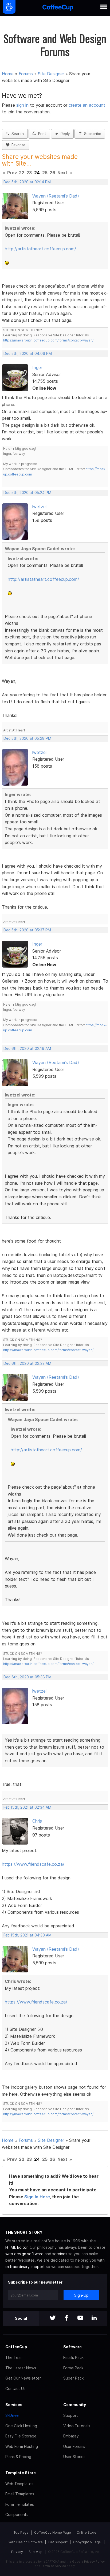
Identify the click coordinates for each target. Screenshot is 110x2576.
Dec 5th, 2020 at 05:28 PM (27, 738)
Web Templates (19, 2484)
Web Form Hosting (22, 2446)
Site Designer (51, 74)
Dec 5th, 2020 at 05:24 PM (27, 493)
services (60, 2254)
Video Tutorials (77, 2426)
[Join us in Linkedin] (94, 2318)
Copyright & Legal (87, 2542)
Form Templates (20, 2504)
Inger (37, 367)
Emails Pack (73, 2357)
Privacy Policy (94, 2562)
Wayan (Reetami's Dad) (56, 196)
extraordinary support (25, 2267)
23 (29, 173)
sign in (23, 105)
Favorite (17, 145)
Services (14, 2405)
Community (75, 2405)
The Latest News (21, 2368)
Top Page (21, 2532)
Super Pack (73, 2378)
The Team (14, 2357)
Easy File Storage (21, 2436)
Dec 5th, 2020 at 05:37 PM (27, 930)
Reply (64, 134)
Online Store (87, 2532)
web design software (24, 2254)
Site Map (36, 2552)
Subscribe (92, 134)
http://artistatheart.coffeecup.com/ (40, 249)
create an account (87, 105)
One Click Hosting (21, 2426)
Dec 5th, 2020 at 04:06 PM (28, 354)
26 (52, 173)
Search (17, 134)
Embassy (71, 2436)
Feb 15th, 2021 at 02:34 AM (27, 1807)
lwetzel (39, 507)
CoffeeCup (16, 2347)
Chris (37, 1821)
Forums (26, 74)
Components (17, 2514)
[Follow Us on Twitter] (53, 2318)
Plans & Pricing (18, 2457)
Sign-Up (81, 2295)
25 (45, 173)
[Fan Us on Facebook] (66, 2318)
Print (41, 134)
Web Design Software (26, 2542)
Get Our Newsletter (23, 2378)
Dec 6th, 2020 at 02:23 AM (27, 1363)
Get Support (58, 2542)
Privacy (17, 2552)
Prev (12, 173)
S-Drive (12, 2415)
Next (62, 173)
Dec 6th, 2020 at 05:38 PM (27, 1677)
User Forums (74, 2446)
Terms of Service (54, 2566)
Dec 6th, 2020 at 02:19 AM (27, 1049)
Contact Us (15, 2389)
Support (71, 2415)
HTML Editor (16, 2247)
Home (8, 74)
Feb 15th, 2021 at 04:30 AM (27, 1935)
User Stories (74, 2457)
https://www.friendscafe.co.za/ (33, 1864)
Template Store (21, 2473)
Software (72, 2347)
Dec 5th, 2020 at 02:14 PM (27, 182)
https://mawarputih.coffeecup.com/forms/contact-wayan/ (48, 340)
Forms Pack (73, 2368)
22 (22, 173)
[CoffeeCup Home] (58, 8)
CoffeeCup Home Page (53, 2532)
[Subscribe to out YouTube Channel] (80, 2318)
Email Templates (20, 2494)
